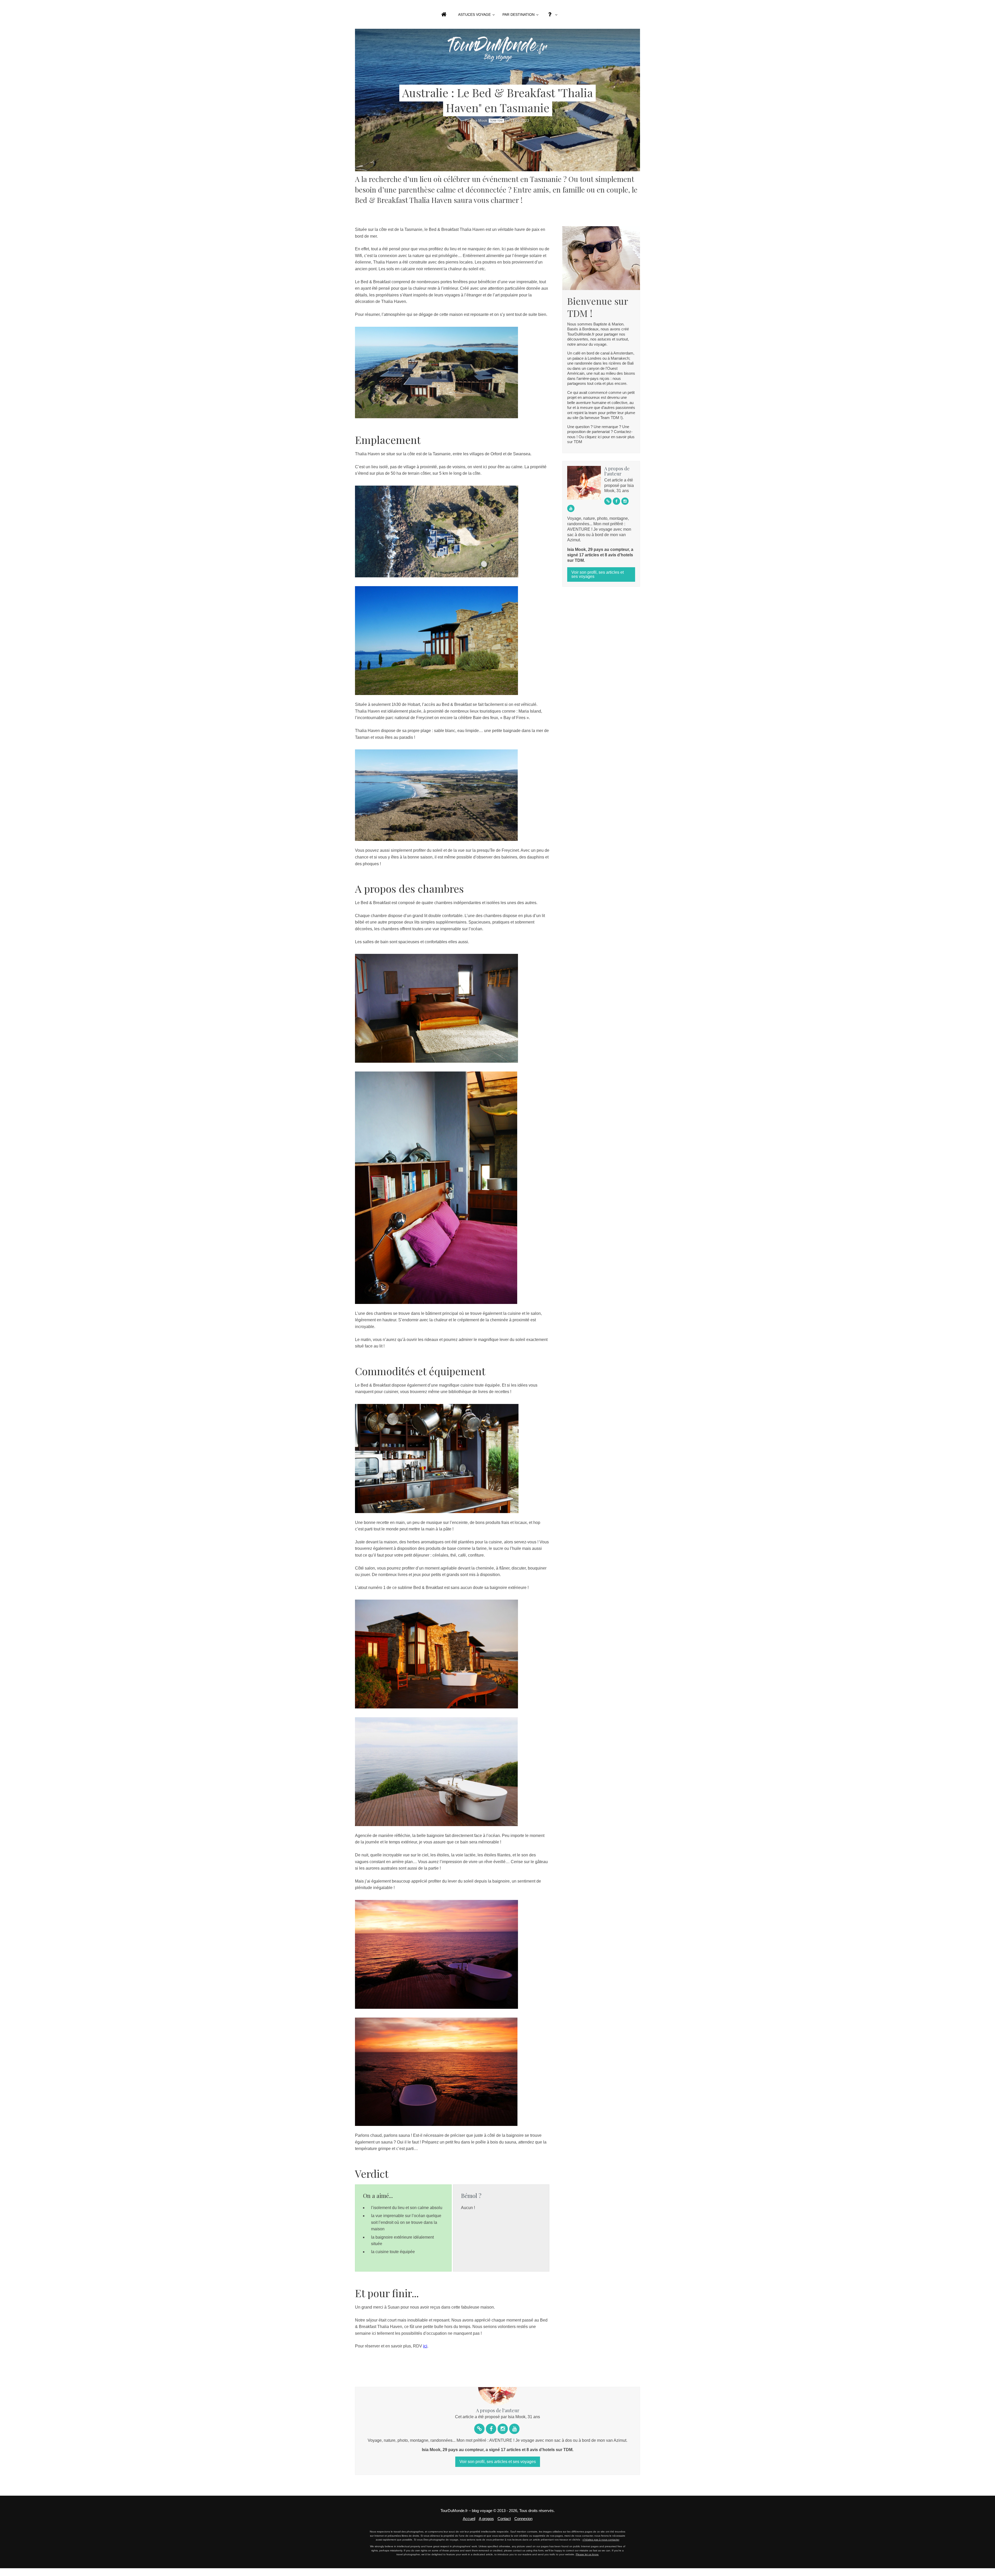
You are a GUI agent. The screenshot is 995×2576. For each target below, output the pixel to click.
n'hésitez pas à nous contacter (601, 2540)
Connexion (523, 2519)
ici (425, 2346)
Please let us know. (587, 2554)
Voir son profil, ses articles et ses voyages (598, 574)
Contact (504, 2519)
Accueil (469, 2519)
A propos (486, 2519)
